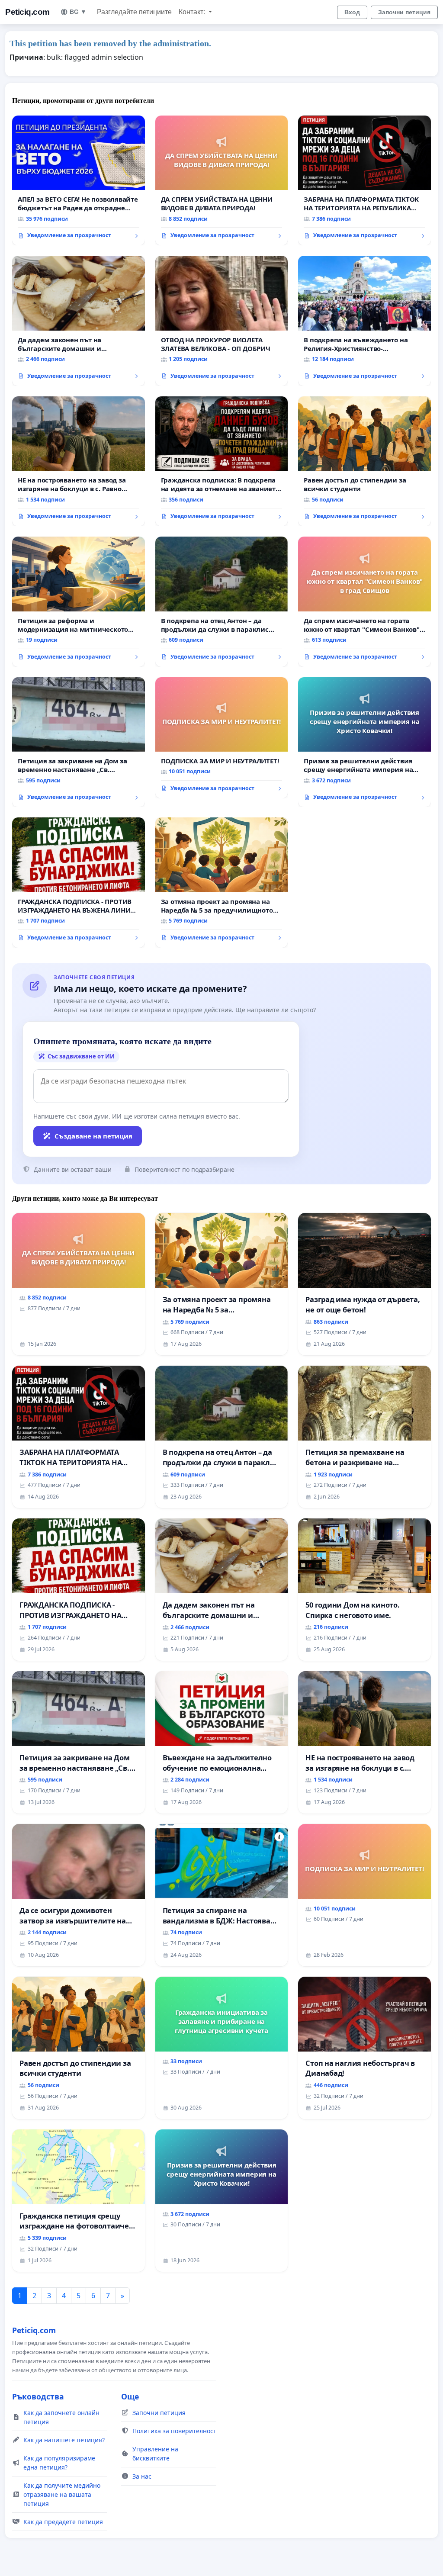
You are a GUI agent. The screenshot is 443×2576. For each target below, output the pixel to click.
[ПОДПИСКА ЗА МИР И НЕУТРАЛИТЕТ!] (222, 738)
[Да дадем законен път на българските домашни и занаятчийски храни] (79, 321)
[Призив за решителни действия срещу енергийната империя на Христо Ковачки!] (364, 742)
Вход (352, 12)
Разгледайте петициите (134, 12)
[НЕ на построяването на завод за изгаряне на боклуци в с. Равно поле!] (79, 461)
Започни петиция (404, 12)
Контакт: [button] (193, 12)
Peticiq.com (27, 12)
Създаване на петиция (93, 1136)
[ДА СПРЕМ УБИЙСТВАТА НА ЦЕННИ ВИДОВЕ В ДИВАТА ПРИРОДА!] (222, 181)
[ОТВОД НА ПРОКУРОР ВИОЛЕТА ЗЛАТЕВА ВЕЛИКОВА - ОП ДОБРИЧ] (222, 321)
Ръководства (38, 2396)
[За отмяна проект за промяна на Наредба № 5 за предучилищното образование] (222, 883)
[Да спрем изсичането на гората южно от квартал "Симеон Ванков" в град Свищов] (364, 601)
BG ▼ (78, 12)
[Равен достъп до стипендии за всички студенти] (364, 461)
